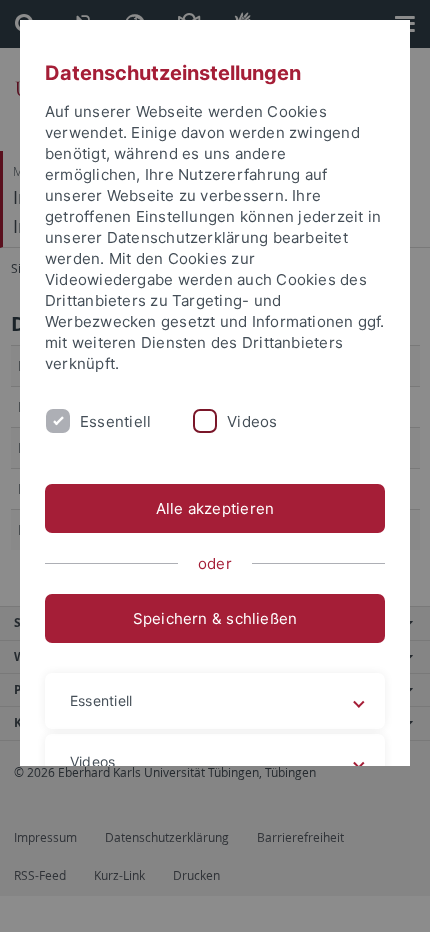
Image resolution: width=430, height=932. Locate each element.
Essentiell (115, 421)
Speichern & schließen (215, 618)
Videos (252, 421)
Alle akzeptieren (215, 508)
